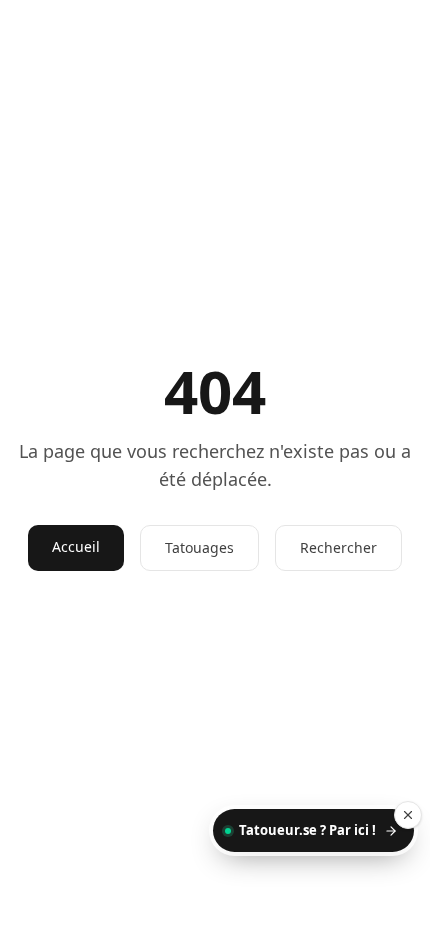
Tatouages (199, 547)
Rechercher (338, 547)
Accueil (76, 546)
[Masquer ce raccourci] (408, 815)
